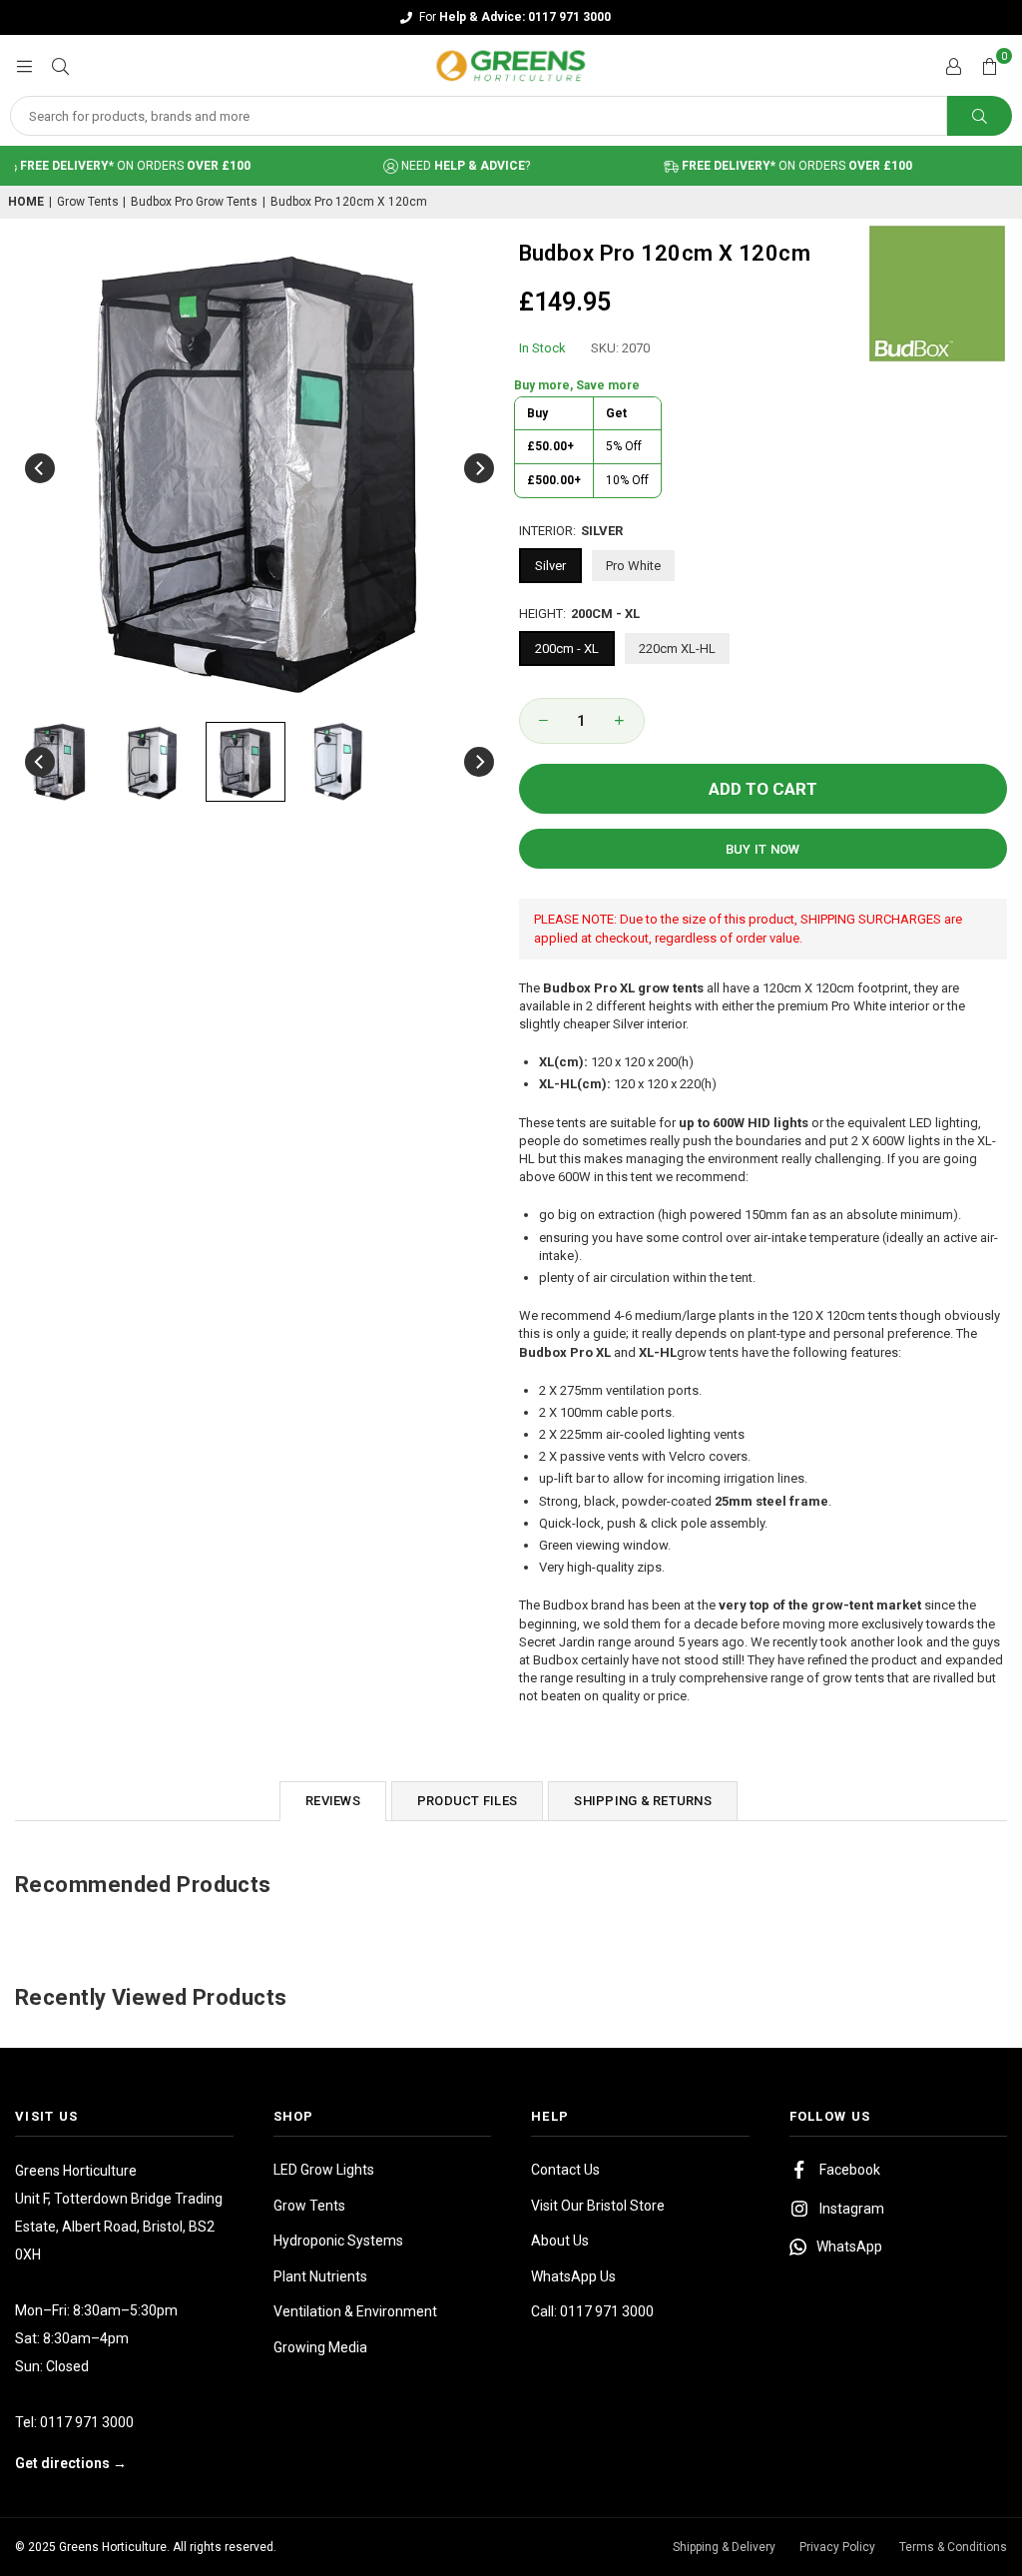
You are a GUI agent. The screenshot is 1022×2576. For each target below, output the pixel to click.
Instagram (852, 2209)
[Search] (60, 65)
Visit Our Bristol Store (598, 2206)
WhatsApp (849, 2247)
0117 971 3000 (87, 2422)
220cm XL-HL (677, 648)
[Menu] (24, 65)
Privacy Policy (837, 2547)
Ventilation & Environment (355, 2311)
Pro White (633, 566)
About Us (560, 2241)
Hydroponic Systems (338, 2241)
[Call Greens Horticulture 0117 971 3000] (511, 17)
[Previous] (40, 468)
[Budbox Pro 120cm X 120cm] (60, 762)
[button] (989, 66)
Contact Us (565, 2170)
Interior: (571, 531)
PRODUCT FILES (467, 1801)
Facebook (850, 2170)
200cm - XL (567, 648)
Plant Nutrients (320, 2276)
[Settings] (953, 66)
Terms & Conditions (953, 2547)
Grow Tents (88, 202)
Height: (579, 614)
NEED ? (439, 166)
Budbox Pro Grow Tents (194, 202)
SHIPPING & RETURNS (643, 1801)
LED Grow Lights (324, 2170)
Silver (550, 566)
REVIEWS (333, 1801)
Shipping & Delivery (724, 2547)
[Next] (479, 468)
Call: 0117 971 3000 (592, 2311)
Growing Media (320, 2347)
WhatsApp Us (573, 2276)
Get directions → (71, 2463)
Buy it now (763, 849)
